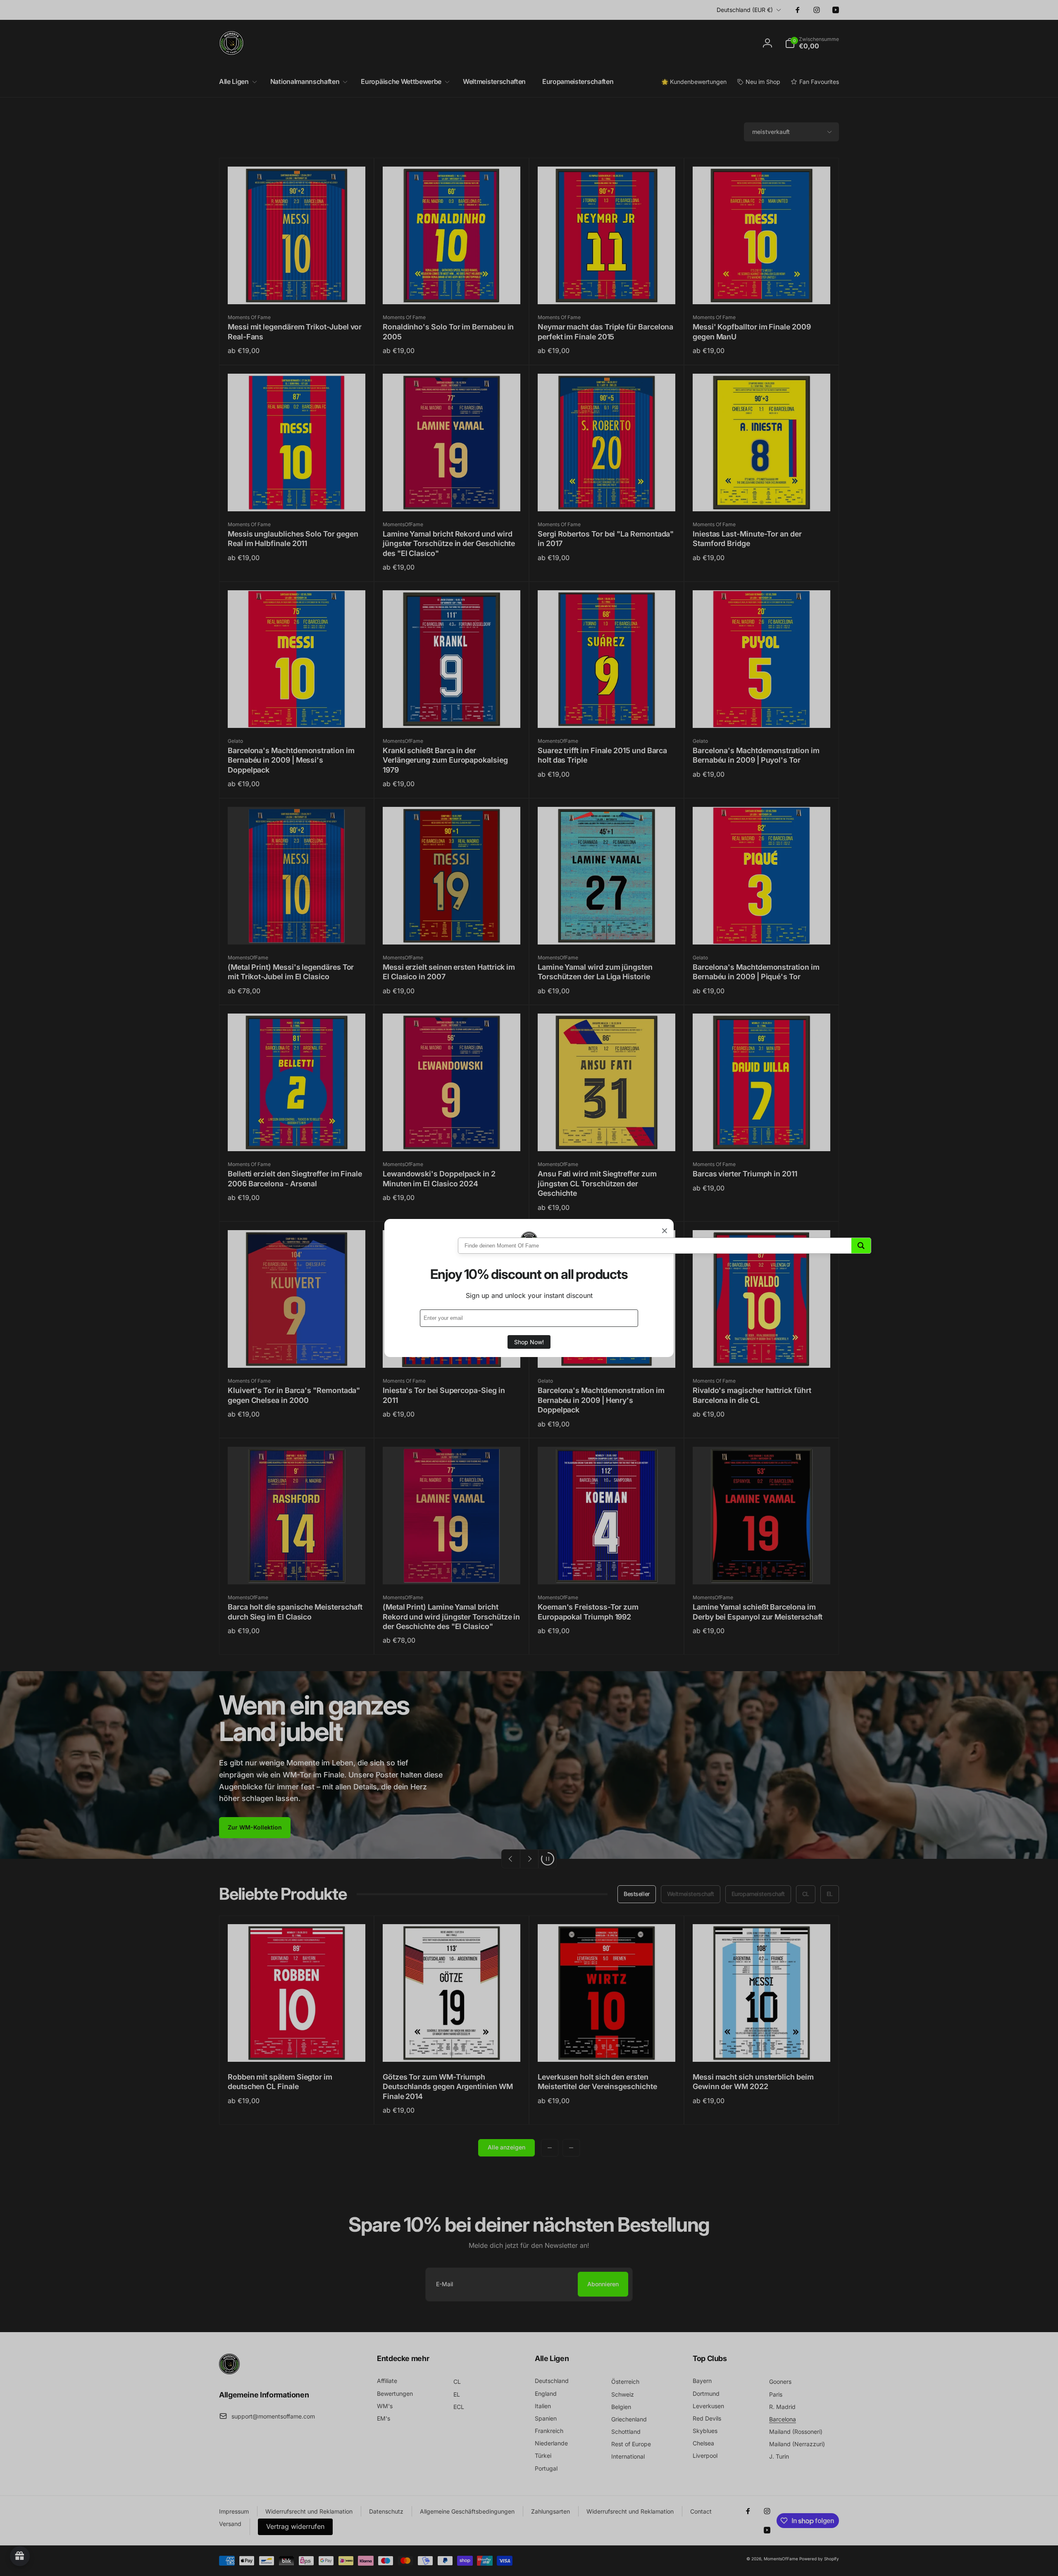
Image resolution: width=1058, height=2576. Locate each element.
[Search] (861, 1246)
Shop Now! (529, 1342)
